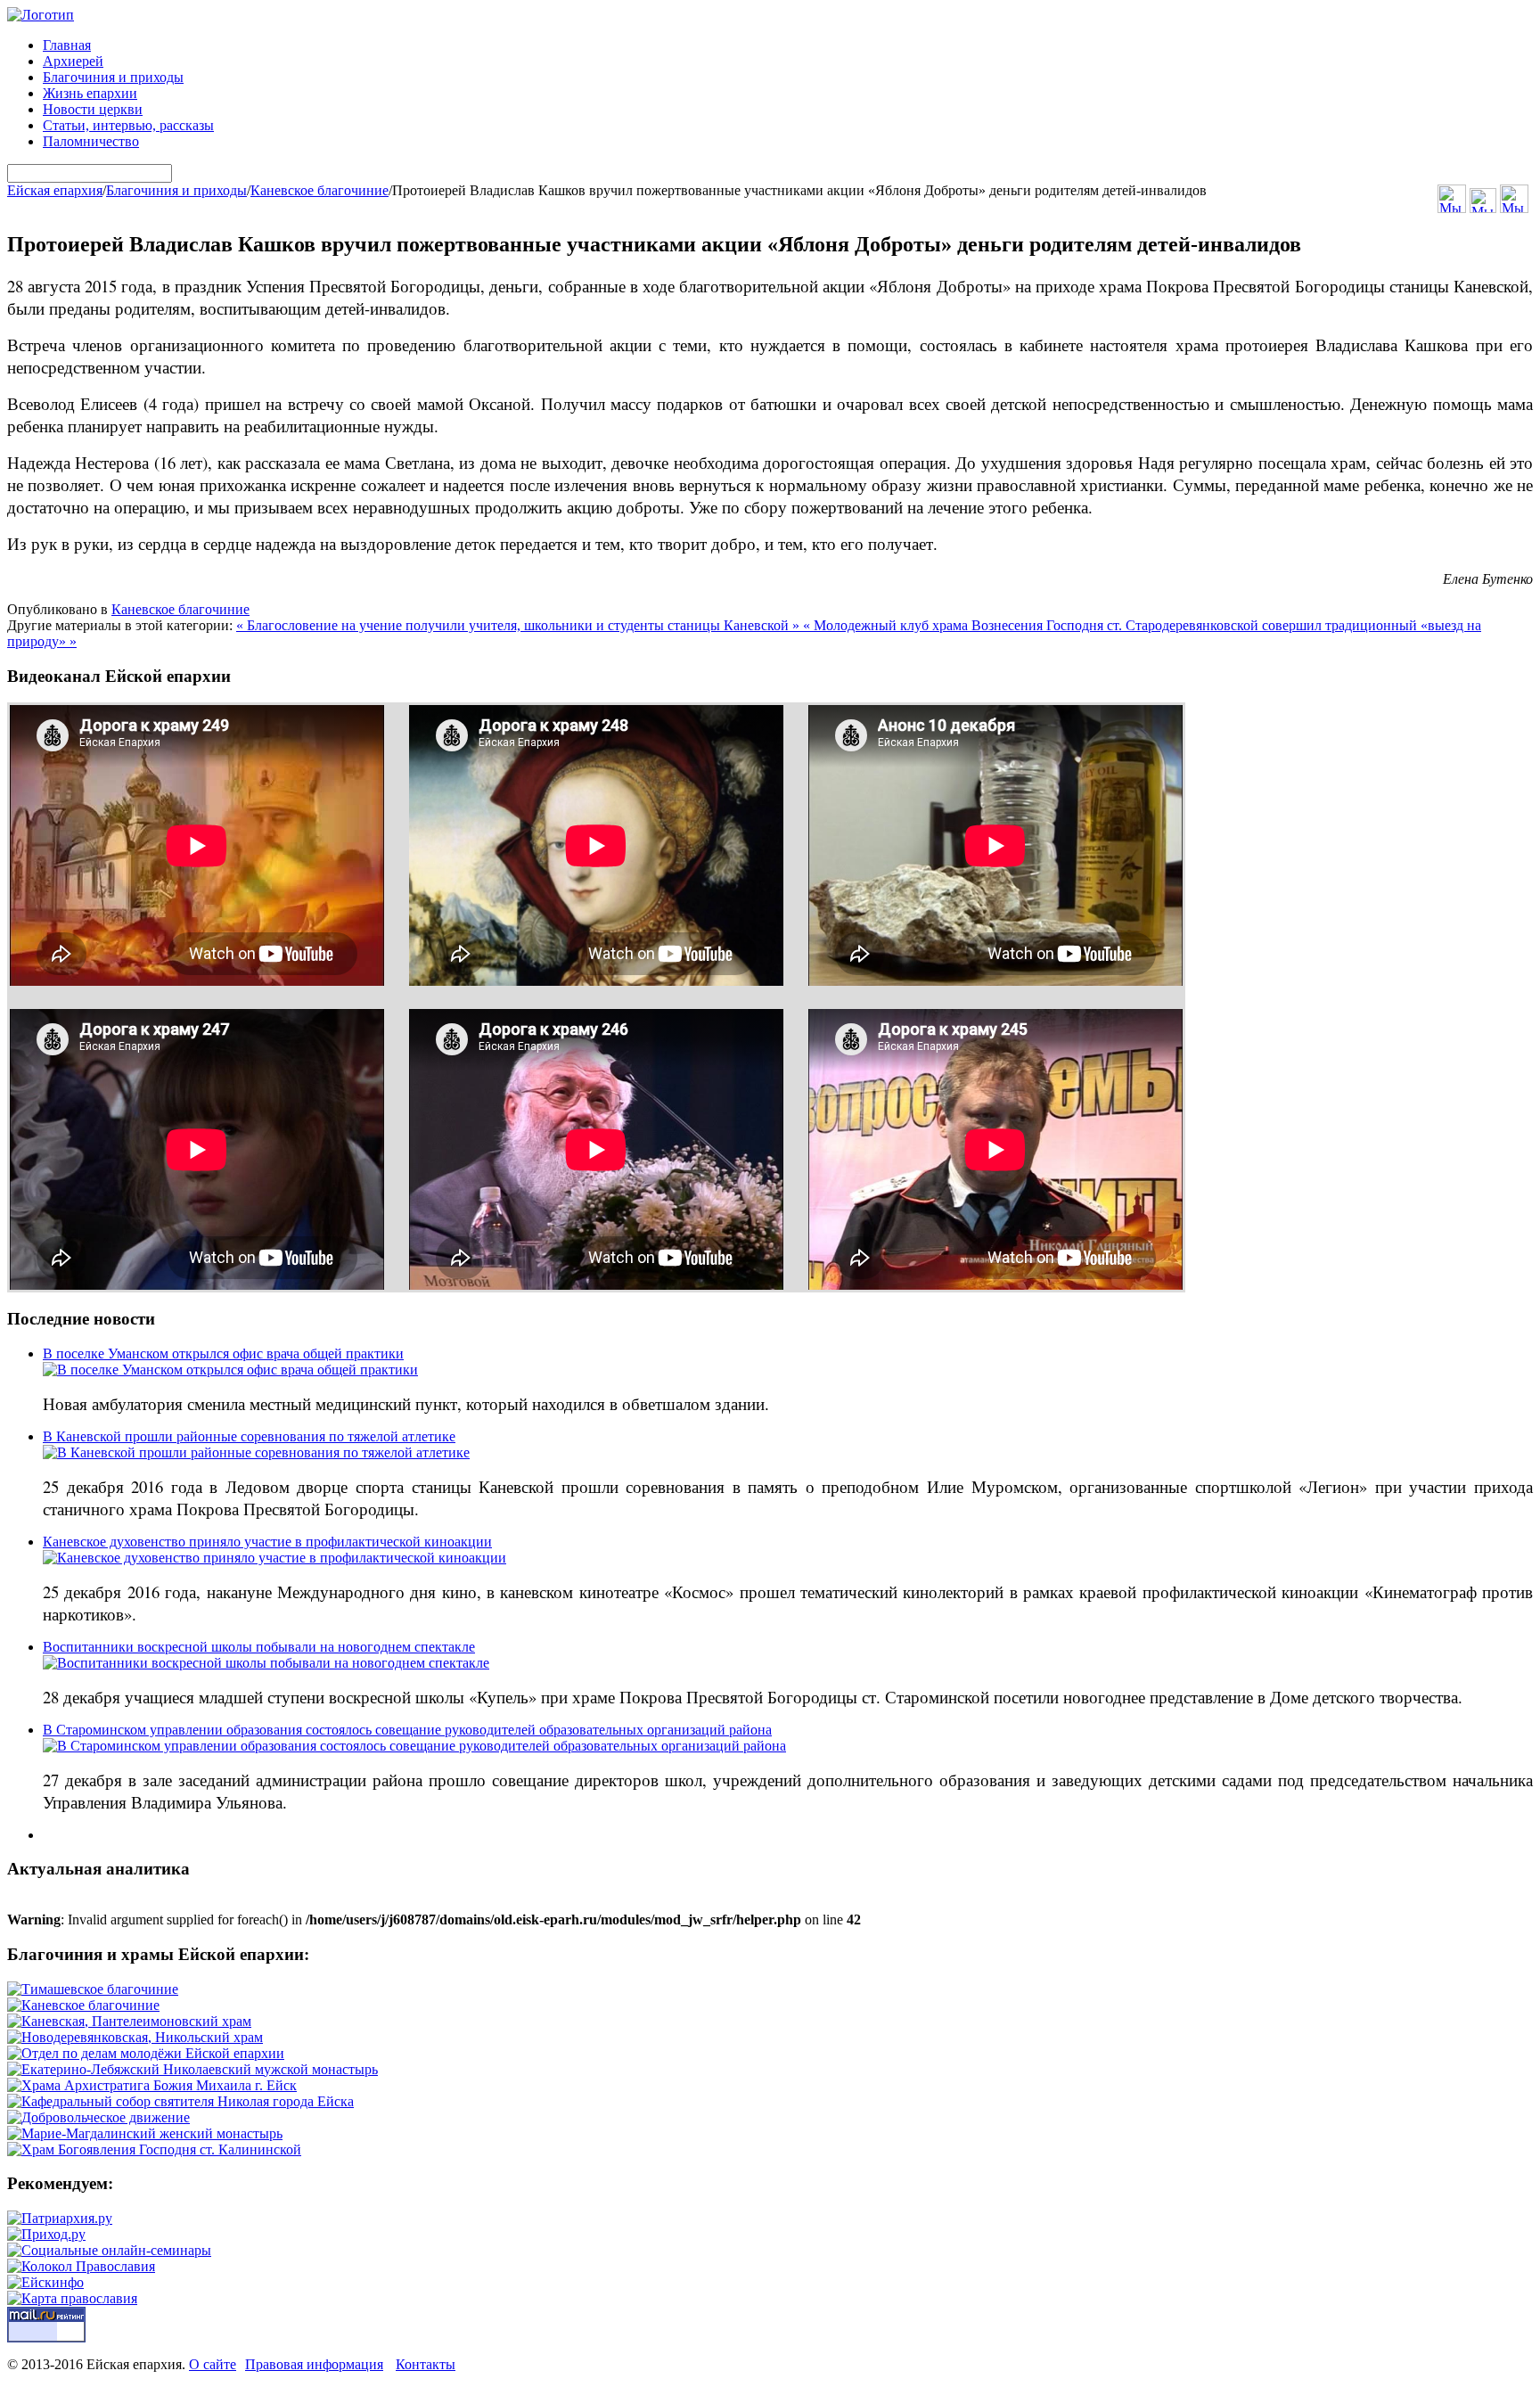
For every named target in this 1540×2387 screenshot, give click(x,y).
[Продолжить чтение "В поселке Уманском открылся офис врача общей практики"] (230, 1370)
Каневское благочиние (319, 190)
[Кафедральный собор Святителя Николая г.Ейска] (180, 2101)
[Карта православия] (72, 2298)
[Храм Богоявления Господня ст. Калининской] (154, 2149)
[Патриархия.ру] (60, 2218)
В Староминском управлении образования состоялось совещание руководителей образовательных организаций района (407, 1730)
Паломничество (91, 141)
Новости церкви (93, 109)
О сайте (213, 2364)
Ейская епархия (55, 190)
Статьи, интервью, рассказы (128, 125)
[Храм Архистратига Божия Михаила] (152, 2085)
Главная (67, 45)
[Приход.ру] (46, 2234)
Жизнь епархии (90, 93)
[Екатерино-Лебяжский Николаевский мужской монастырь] (192, 2069)
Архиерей (73, 61)
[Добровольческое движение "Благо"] (98, 2117)
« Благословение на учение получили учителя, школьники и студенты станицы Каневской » (520, 625)
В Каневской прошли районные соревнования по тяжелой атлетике (249, 1436)
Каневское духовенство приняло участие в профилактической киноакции (267, 1542)
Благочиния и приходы (113, 77)
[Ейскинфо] (45, 2282)
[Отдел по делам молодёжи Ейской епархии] (146, 2053)
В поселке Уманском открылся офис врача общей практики (223, 1353)
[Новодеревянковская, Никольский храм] (135, 2037)
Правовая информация (314, 2364)
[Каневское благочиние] (83, 2005)
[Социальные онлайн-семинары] (109, 2250)
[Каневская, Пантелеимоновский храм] (129, 2021)
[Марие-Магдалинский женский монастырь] (145, 2133)
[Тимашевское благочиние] (93, 1989)
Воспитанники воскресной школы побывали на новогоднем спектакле (259, 1647)
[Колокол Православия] (81, 2266)
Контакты (426, 2364)
